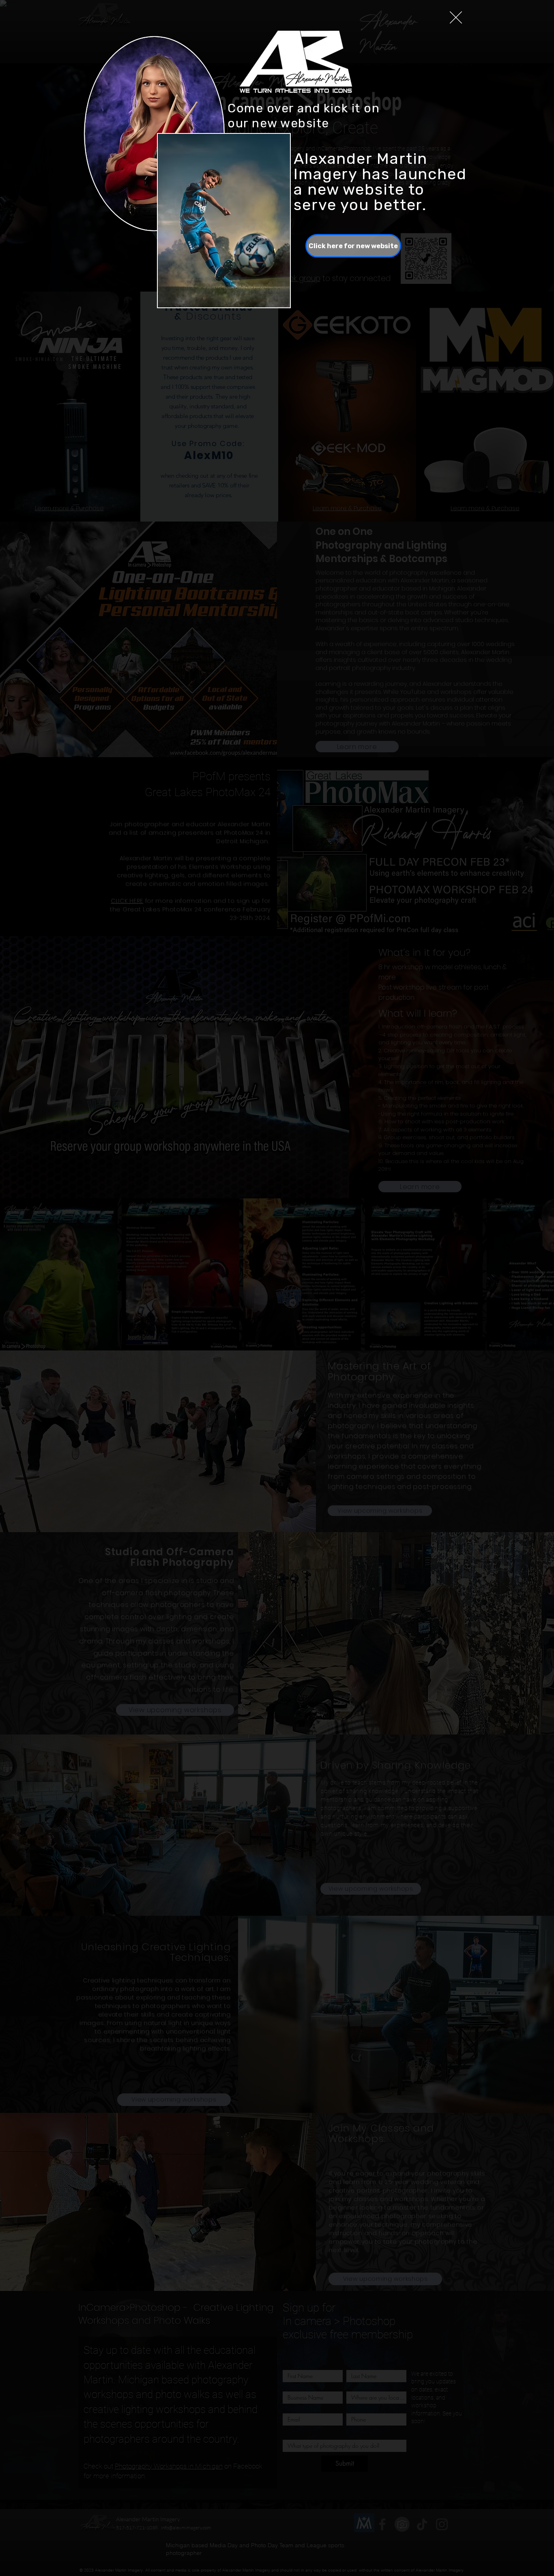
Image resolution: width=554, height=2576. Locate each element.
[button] (456, 17)
